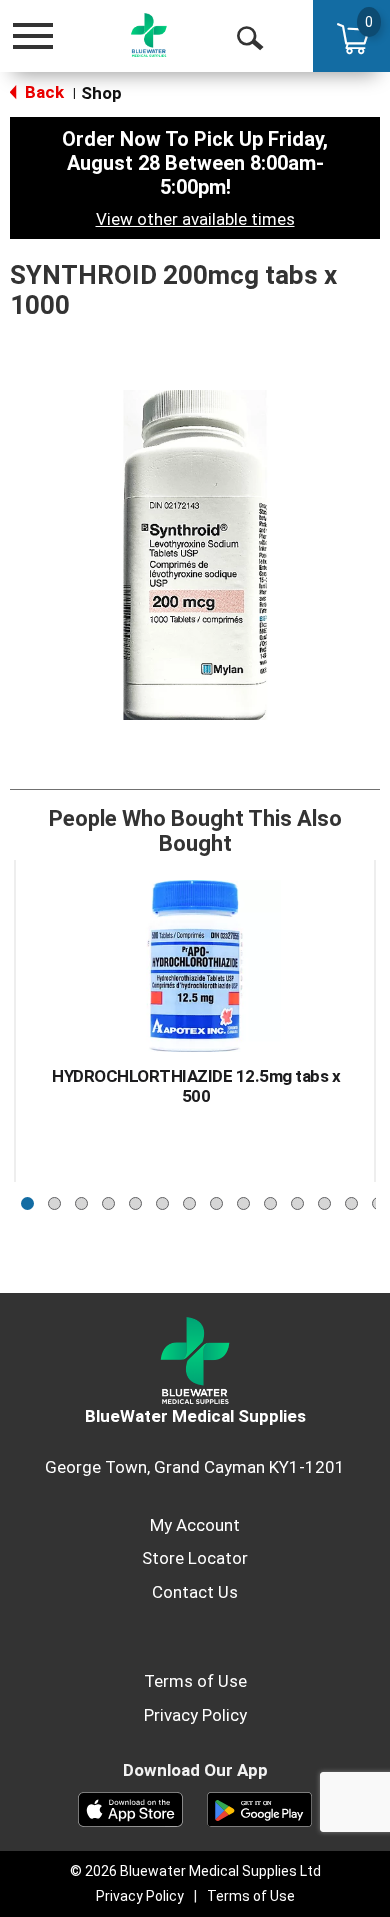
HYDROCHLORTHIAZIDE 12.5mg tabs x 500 (196, 1086)
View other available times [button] (195, 219)
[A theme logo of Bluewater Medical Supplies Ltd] (149, 35)
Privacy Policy (195, 1715)
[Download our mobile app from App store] (130, 1808)
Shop (101, 93)
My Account (195, 1525)
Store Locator (195, 1558)
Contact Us (195, 1592)
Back (42, 92)
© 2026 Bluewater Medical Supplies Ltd (195, 1871)
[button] (27, 1198)
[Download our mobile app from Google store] (259, 1808)
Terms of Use (195, 1681)
